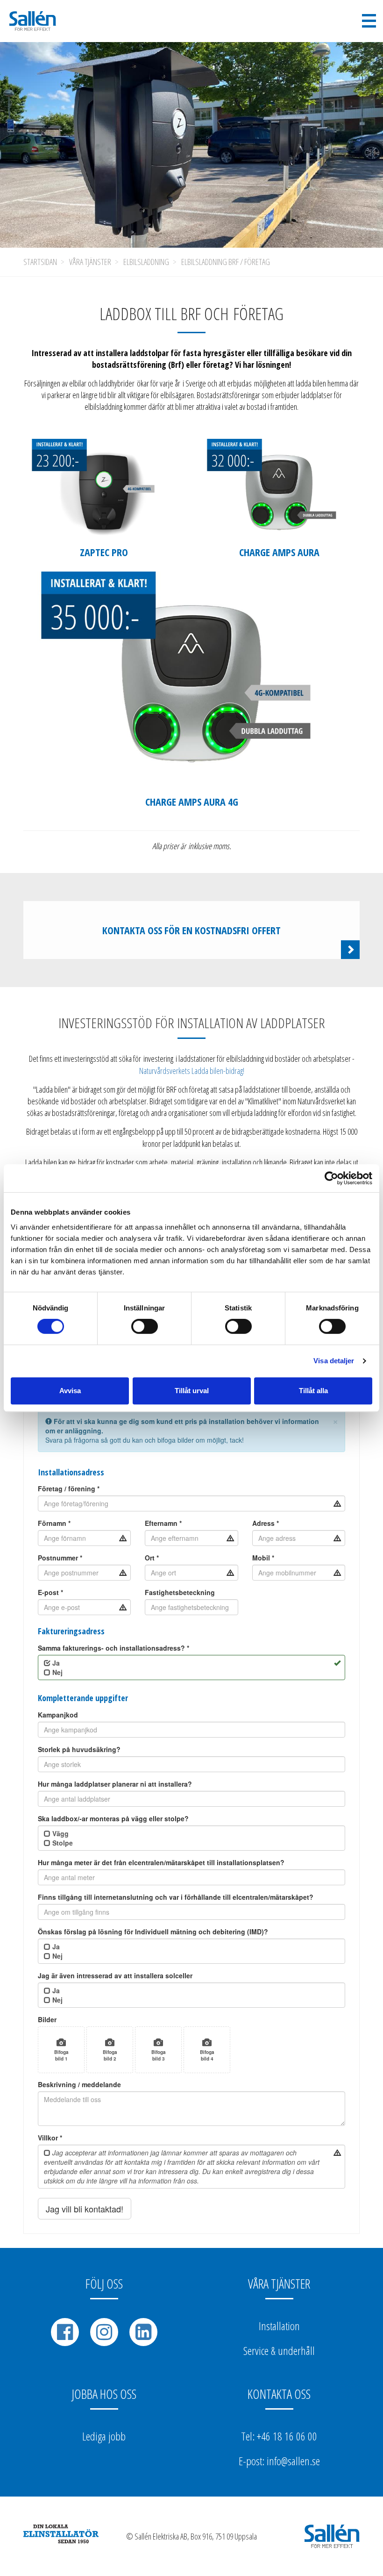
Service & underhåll (279, 2351)
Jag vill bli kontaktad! (85, 2209)
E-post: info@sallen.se (279, 2461)
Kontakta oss (279, 2394)
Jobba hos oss (104, 2394)
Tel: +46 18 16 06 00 (279, 2436)
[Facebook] (65, 2332)
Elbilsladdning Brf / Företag (226, 262)
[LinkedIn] (143, 2332)
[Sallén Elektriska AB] (33, 21)
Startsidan (40, 262)
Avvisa (70, 1391)
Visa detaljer (334, 1361)
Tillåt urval (192, 1391)
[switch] (145, 1326)
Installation (279, 2326)
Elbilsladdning (146, 262)
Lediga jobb (104, 2436)
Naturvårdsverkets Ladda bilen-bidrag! (192, 1071)
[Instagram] (104, 2332)
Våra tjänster (90, 262)
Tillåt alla (313, 1391)
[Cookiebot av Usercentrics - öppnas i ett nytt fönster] (331, 1178)
